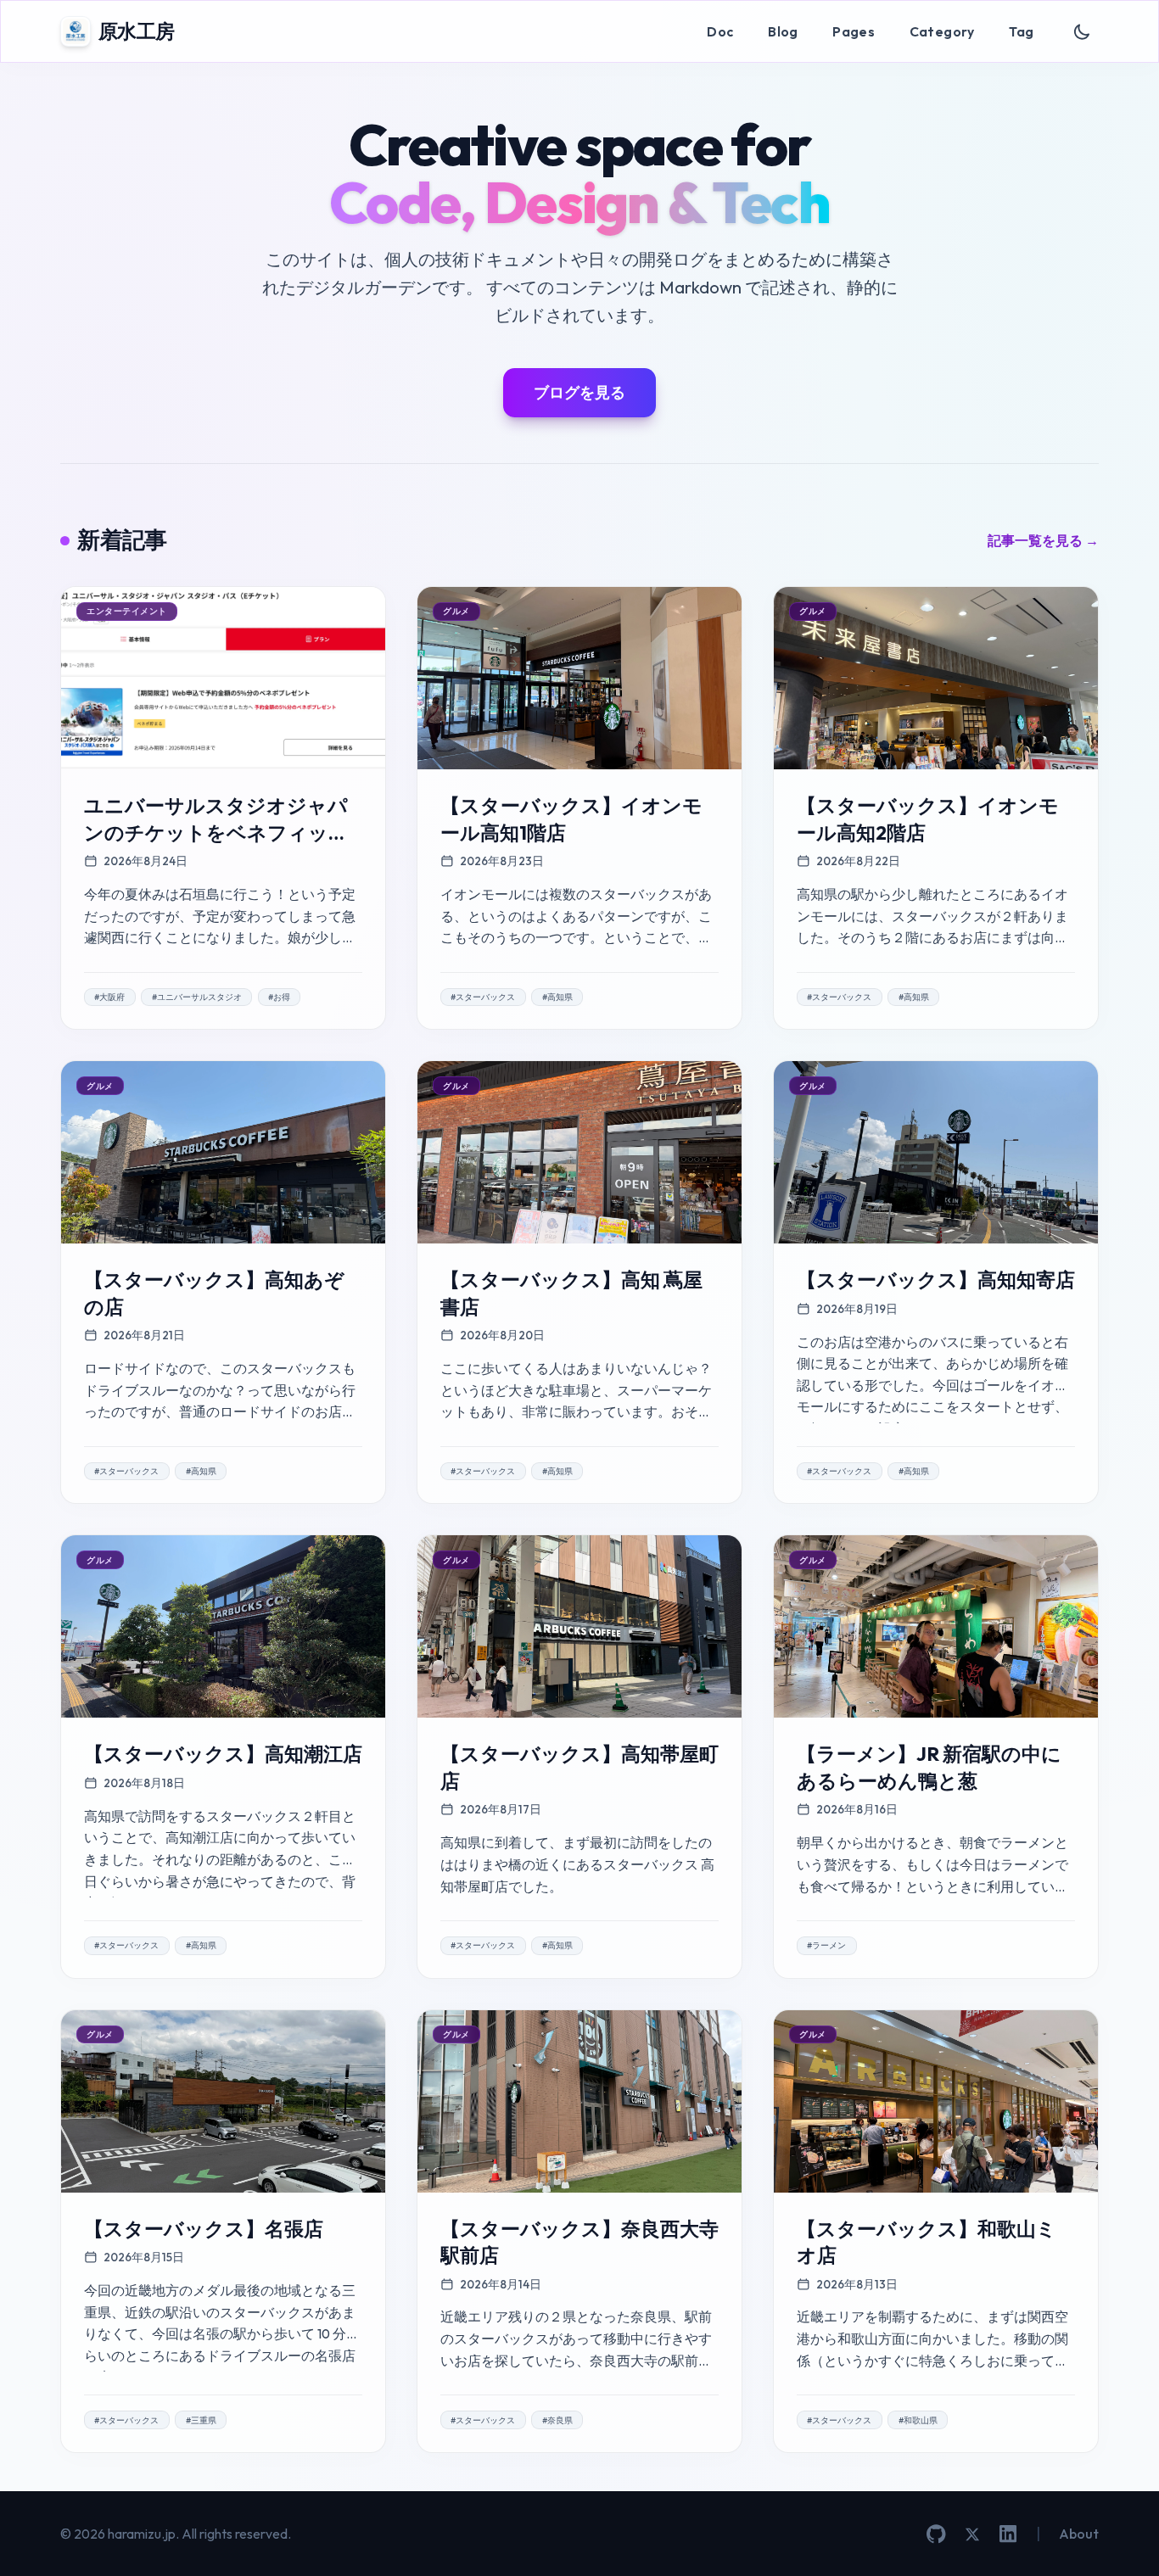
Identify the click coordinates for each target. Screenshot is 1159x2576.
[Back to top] (1121, 2538)
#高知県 (557, 997)
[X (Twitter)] (972, 2534)
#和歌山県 (918, 2420)
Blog (783, 31)
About (1079, 2534)
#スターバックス (483, 997)
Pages (854, 31)
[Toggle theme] (1082, 32)
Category (942, 31)
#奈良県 (557, 2420)
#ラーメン (826, 1945)
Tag (1021, 31)
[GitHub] (936, 2534)
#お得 (279, 997)
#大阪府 (109, 997)
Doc (720, 31)
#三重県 (201, 2420)
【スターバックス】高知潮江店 (223, 1754)
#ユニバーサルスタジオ (197, 997)
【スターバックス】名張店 (204, 2229)
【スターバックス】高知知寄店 (936, 1280)
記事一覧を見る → (1043, 540)
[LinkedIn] (1008, 2534)
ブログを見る (579, 392)
